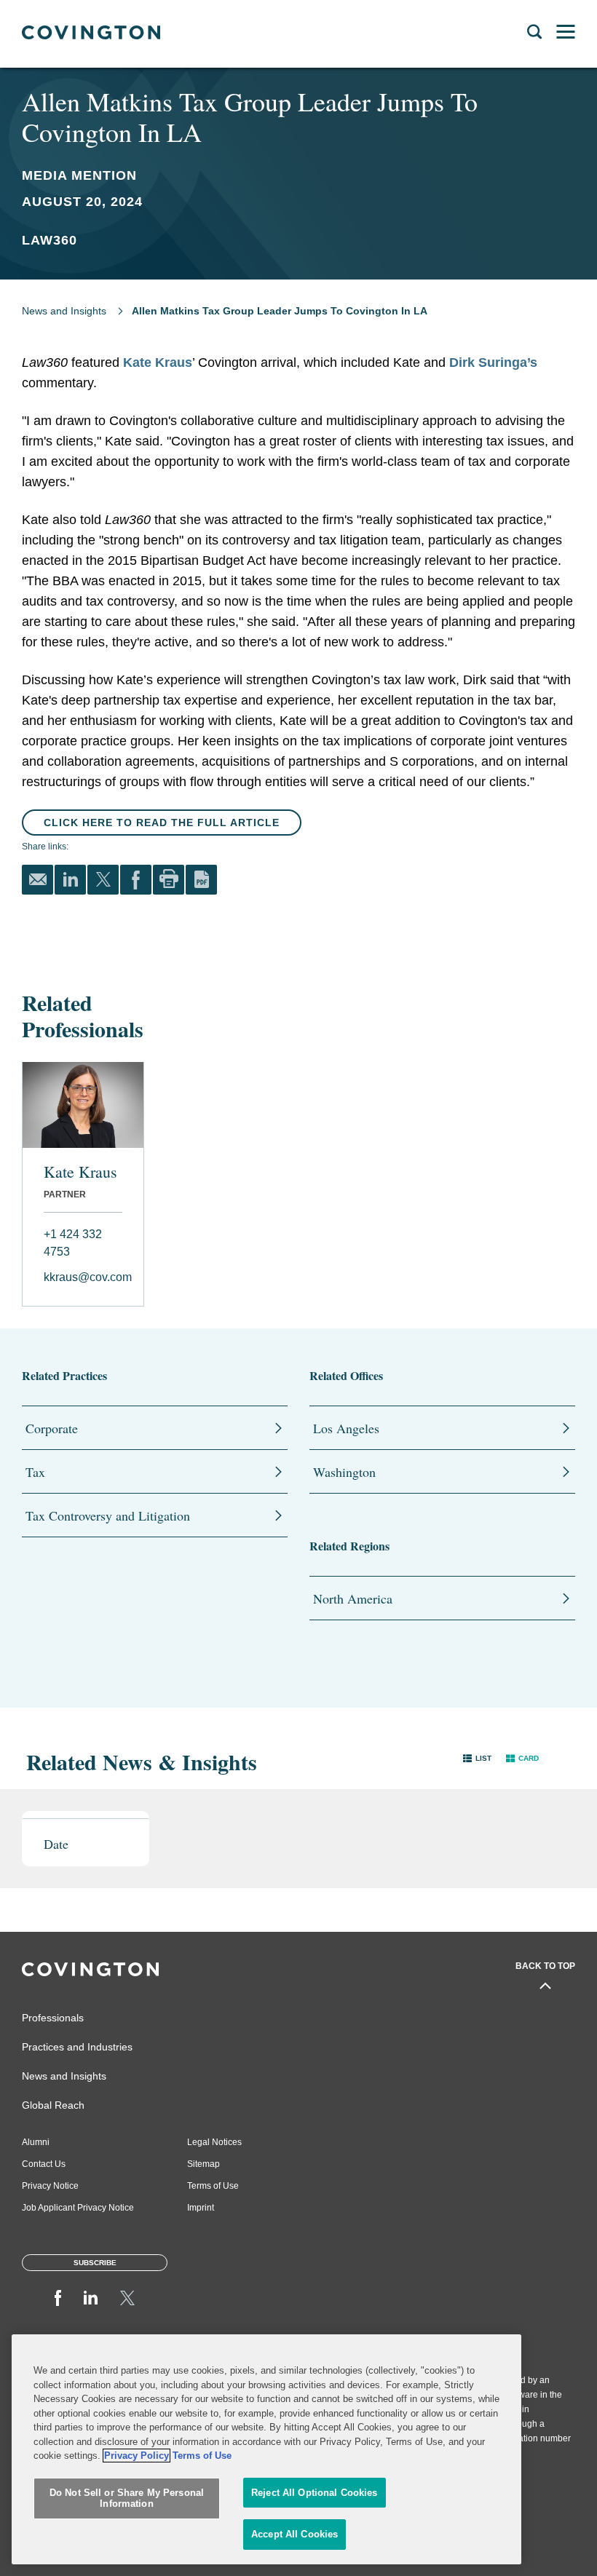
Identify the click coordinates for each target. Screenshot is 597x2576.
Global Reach (53, 2105)
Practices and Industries (77, 2047)
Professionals (53, 2018)
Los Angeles (346, 1428)
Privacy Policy (137, 2456)
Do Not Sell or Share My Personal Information (127, 2498)
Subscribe (95, 2263)
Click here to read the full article (162, 823)
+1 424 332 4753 (73, 1243)
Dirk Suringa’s (491, 362)
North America (353, 1598)
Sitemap (203, 2164)
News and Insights (64, 311)
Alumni (36, 2142)
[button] (477, 1758)
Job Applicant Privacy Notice (78, 2208)
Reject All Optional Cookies (315, 2493)
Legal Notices (214, 2142)
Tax (35, 1472)
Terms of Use (213, 2186)
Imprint (201, 2208)
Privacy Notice (50, 2186)
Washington (344, 1472)
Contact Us (44, 2164)
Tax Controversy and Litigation (108, 1515)
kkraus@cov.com (83, 1277)
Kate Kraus (158, 362)
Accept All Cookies (294, 2534)
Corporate (52, 1428)
